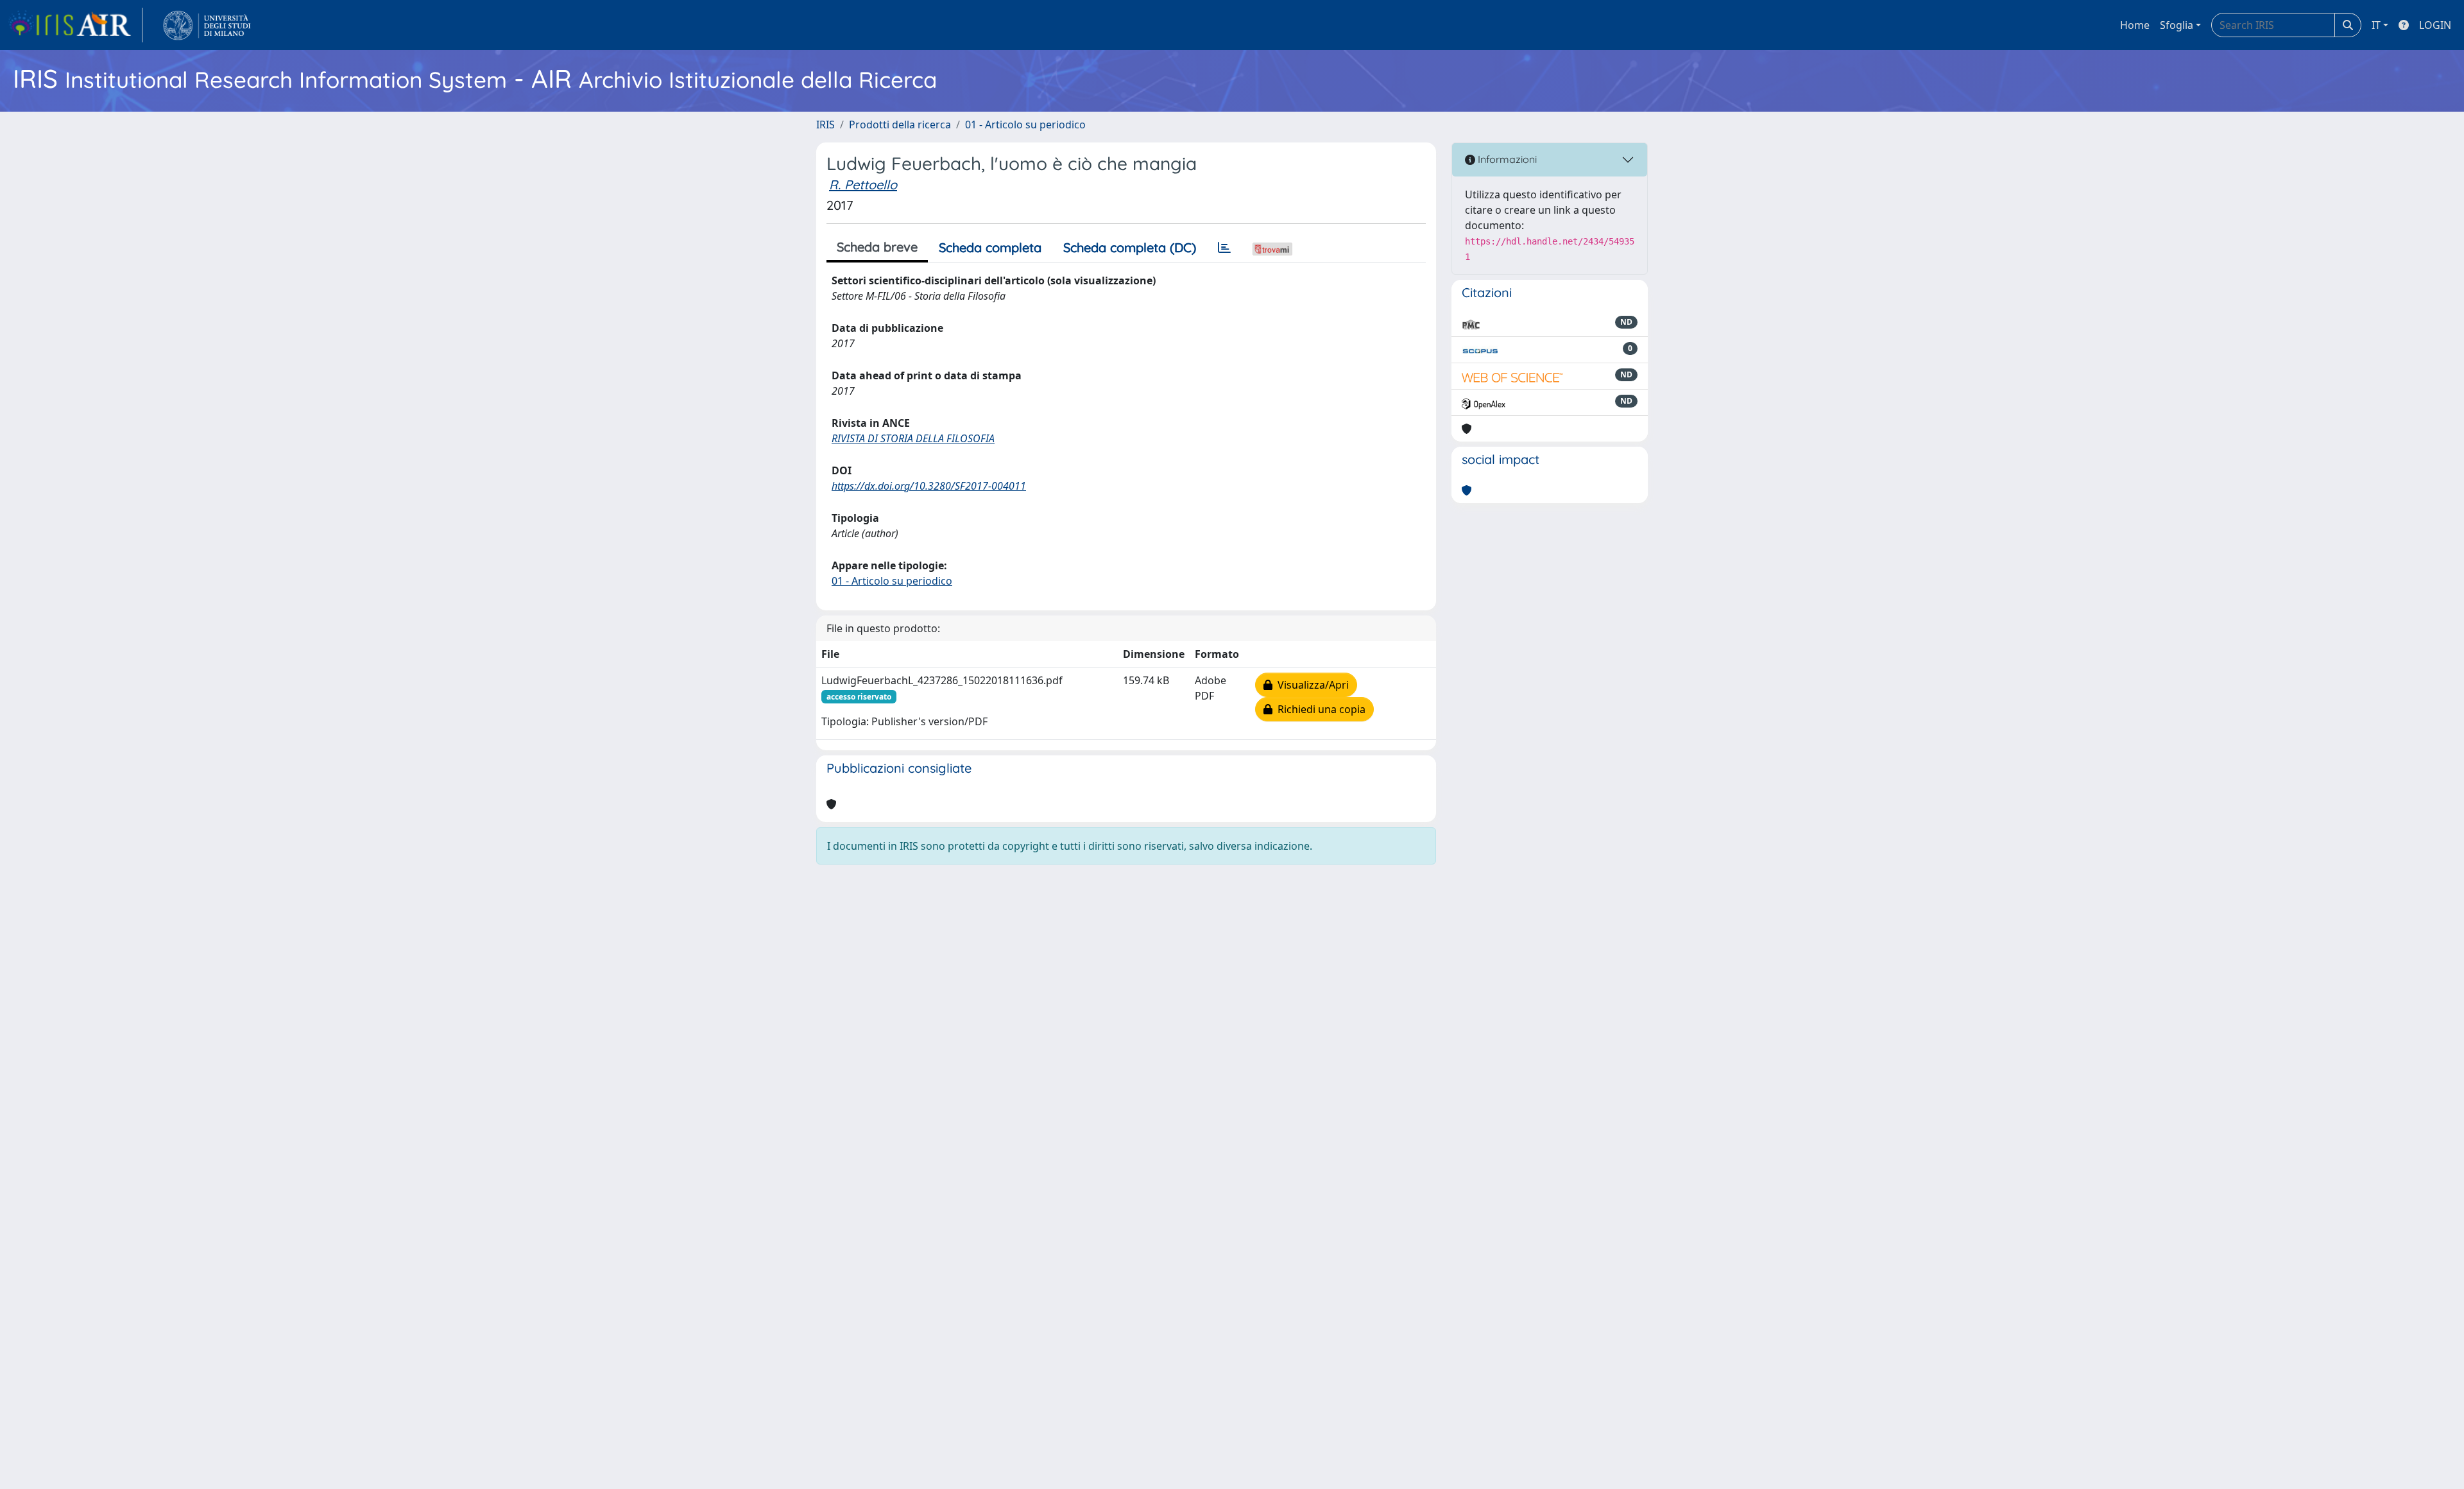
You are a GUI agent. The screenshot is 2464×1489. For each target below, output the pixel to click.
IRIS (826, 125)
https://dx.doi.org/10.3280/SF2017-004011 (929, 486)
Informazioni (1506, 159)
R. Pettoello (863, 185)
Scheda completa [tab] (990, 247)
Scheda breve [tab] (877, 247)
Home (2135, 25)
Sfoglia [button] (2177, 25)
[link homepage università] (207, 25)
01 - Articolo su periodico (1025, 125)
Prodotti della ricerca (900, 125)
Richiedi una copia (1319, 709)
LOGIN (2435, 25)
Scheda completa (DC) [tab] (1130, 247)
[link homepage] (75, 25)
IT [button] (2376, 25)
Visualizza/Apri (1311, 685)
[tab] (1224, 248)
